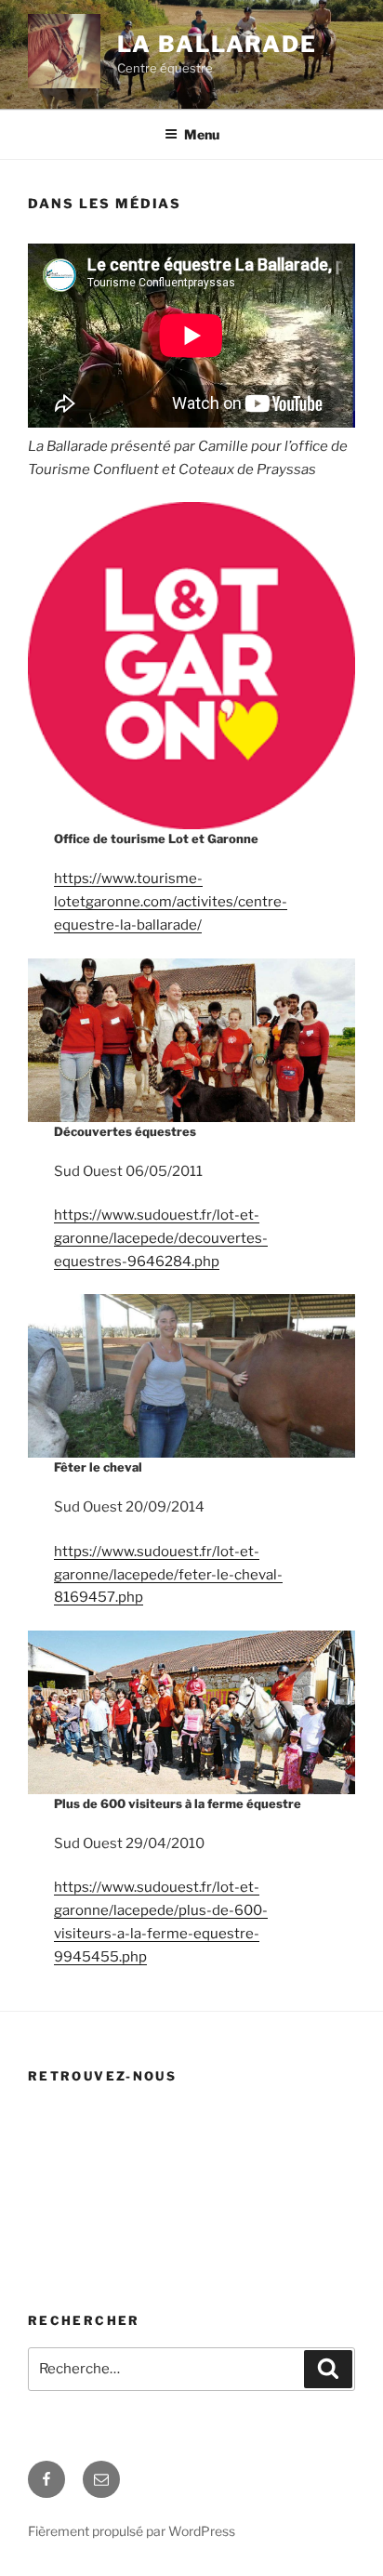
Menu (202, 134)
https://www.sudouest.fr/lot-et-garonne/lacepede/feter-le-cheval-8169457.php (168, 1575)
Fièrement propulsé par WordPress (132, 2531)
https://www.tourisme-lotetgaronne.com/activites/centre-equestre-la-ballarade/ (171, 902)
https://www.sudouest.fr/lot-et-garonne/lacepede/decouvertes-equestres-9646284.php (161, 1238)
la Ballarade (217, 44)
